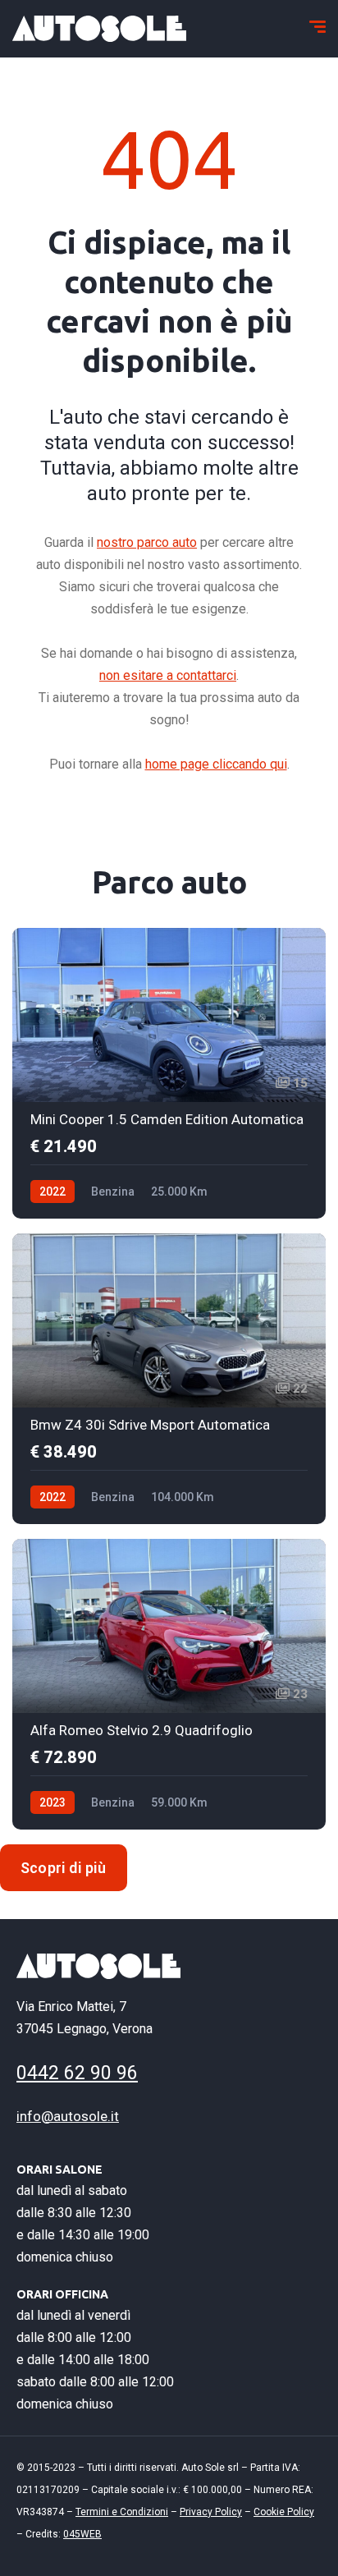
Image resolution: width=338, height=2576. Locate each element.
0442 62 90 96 (77, 2073)
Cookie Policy (284, 2512)
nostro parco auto (147, 542)
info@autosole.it (68, 2116)
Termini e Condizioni (122, 2512)
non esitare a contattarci (168, 675)
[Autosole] (99, 29)
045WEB (82, 2534)
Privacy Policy (211, 2512)
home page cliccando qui (216, 764)
